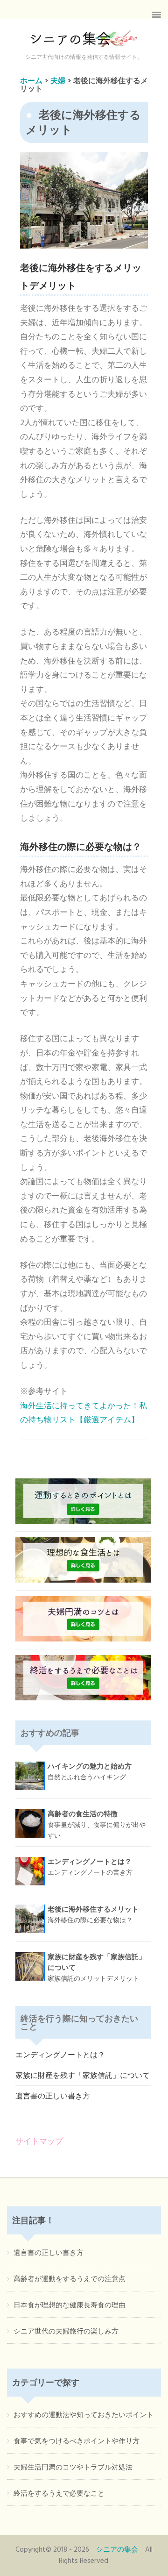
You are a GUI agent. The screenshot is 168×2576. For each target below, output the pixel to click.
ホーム (31, 81)
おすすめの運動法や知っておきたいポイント (84, 2415)
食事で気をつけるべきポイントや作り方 (77, 2441)
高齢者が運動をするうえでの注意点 (70, 2279)
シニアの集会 (117, 2550)
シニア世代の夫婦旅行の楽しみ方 (66, 2332)
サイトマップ (39, 2142)
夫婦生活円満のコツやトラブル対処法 (73, 2468)
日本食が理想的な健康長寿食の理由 (70, 2305)
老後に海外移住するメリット (93, 1915)
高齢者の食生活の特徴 (97, 1825)
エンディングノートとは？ (90, 1867)
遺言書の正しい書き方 (53, 2097)
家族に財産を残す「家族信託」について (83, 2076)
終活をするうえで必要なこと (59, 2494)
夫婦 (58, 81)
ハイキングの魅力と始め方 (90, 1772)
